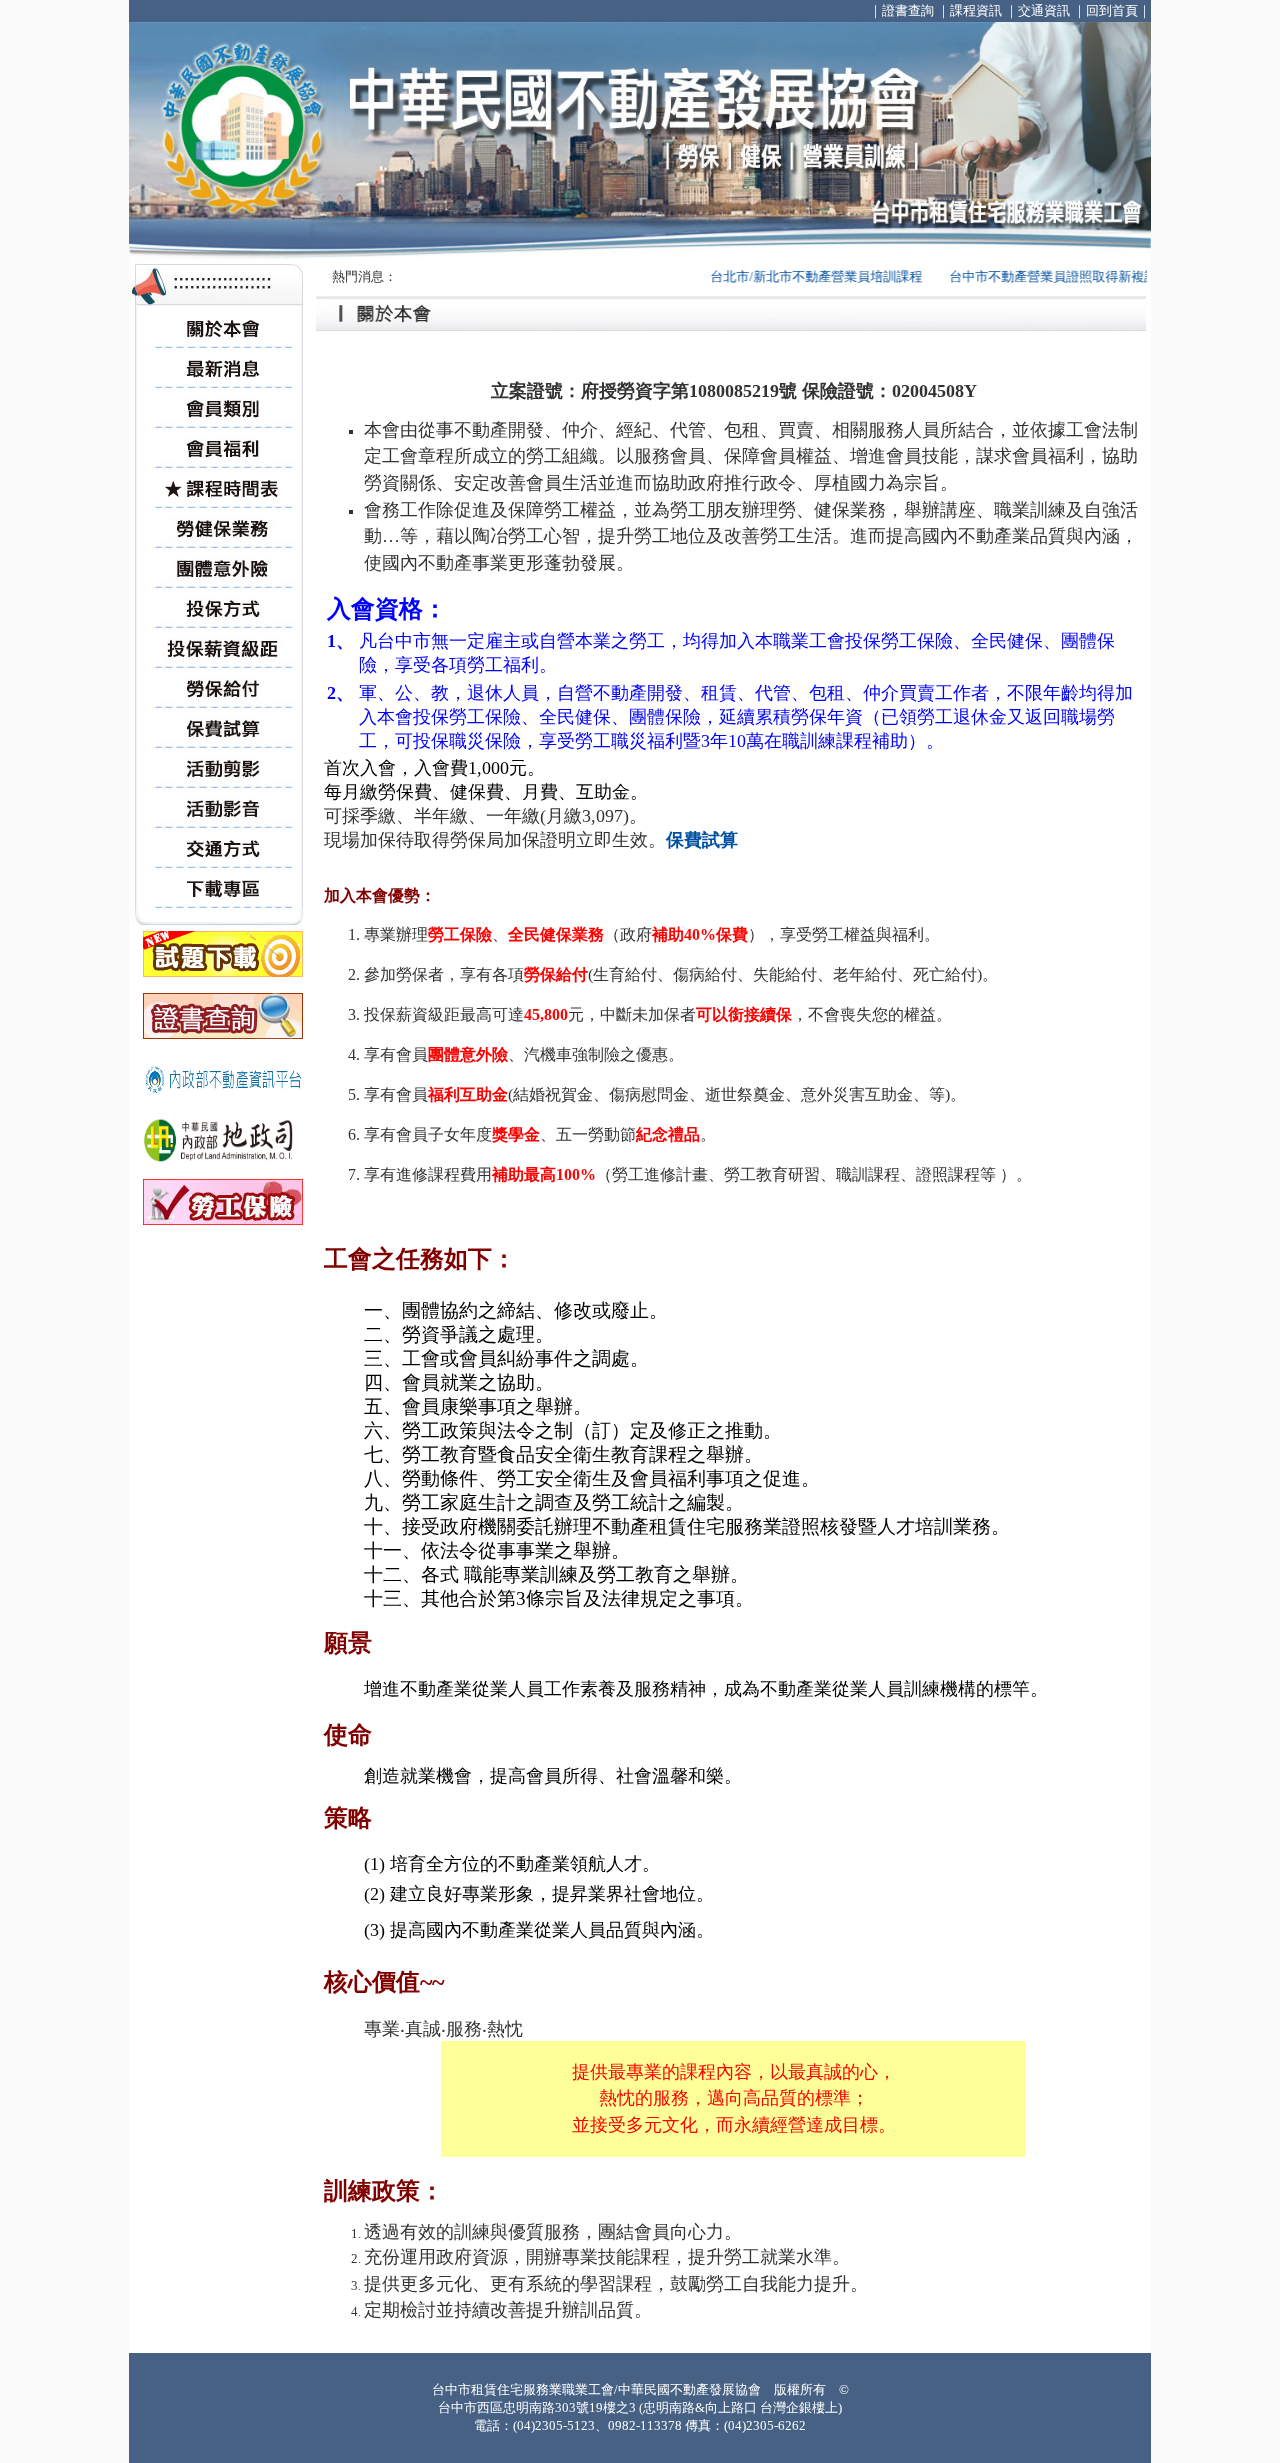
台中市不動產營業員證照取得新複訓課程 (1034, 276)
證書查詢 (908, 10)
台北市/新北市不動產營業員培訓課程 (783, 276)
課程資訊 (976, 10)
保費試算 (702, 840)
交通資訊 (1044, 10)
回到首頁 (1112, 10)
